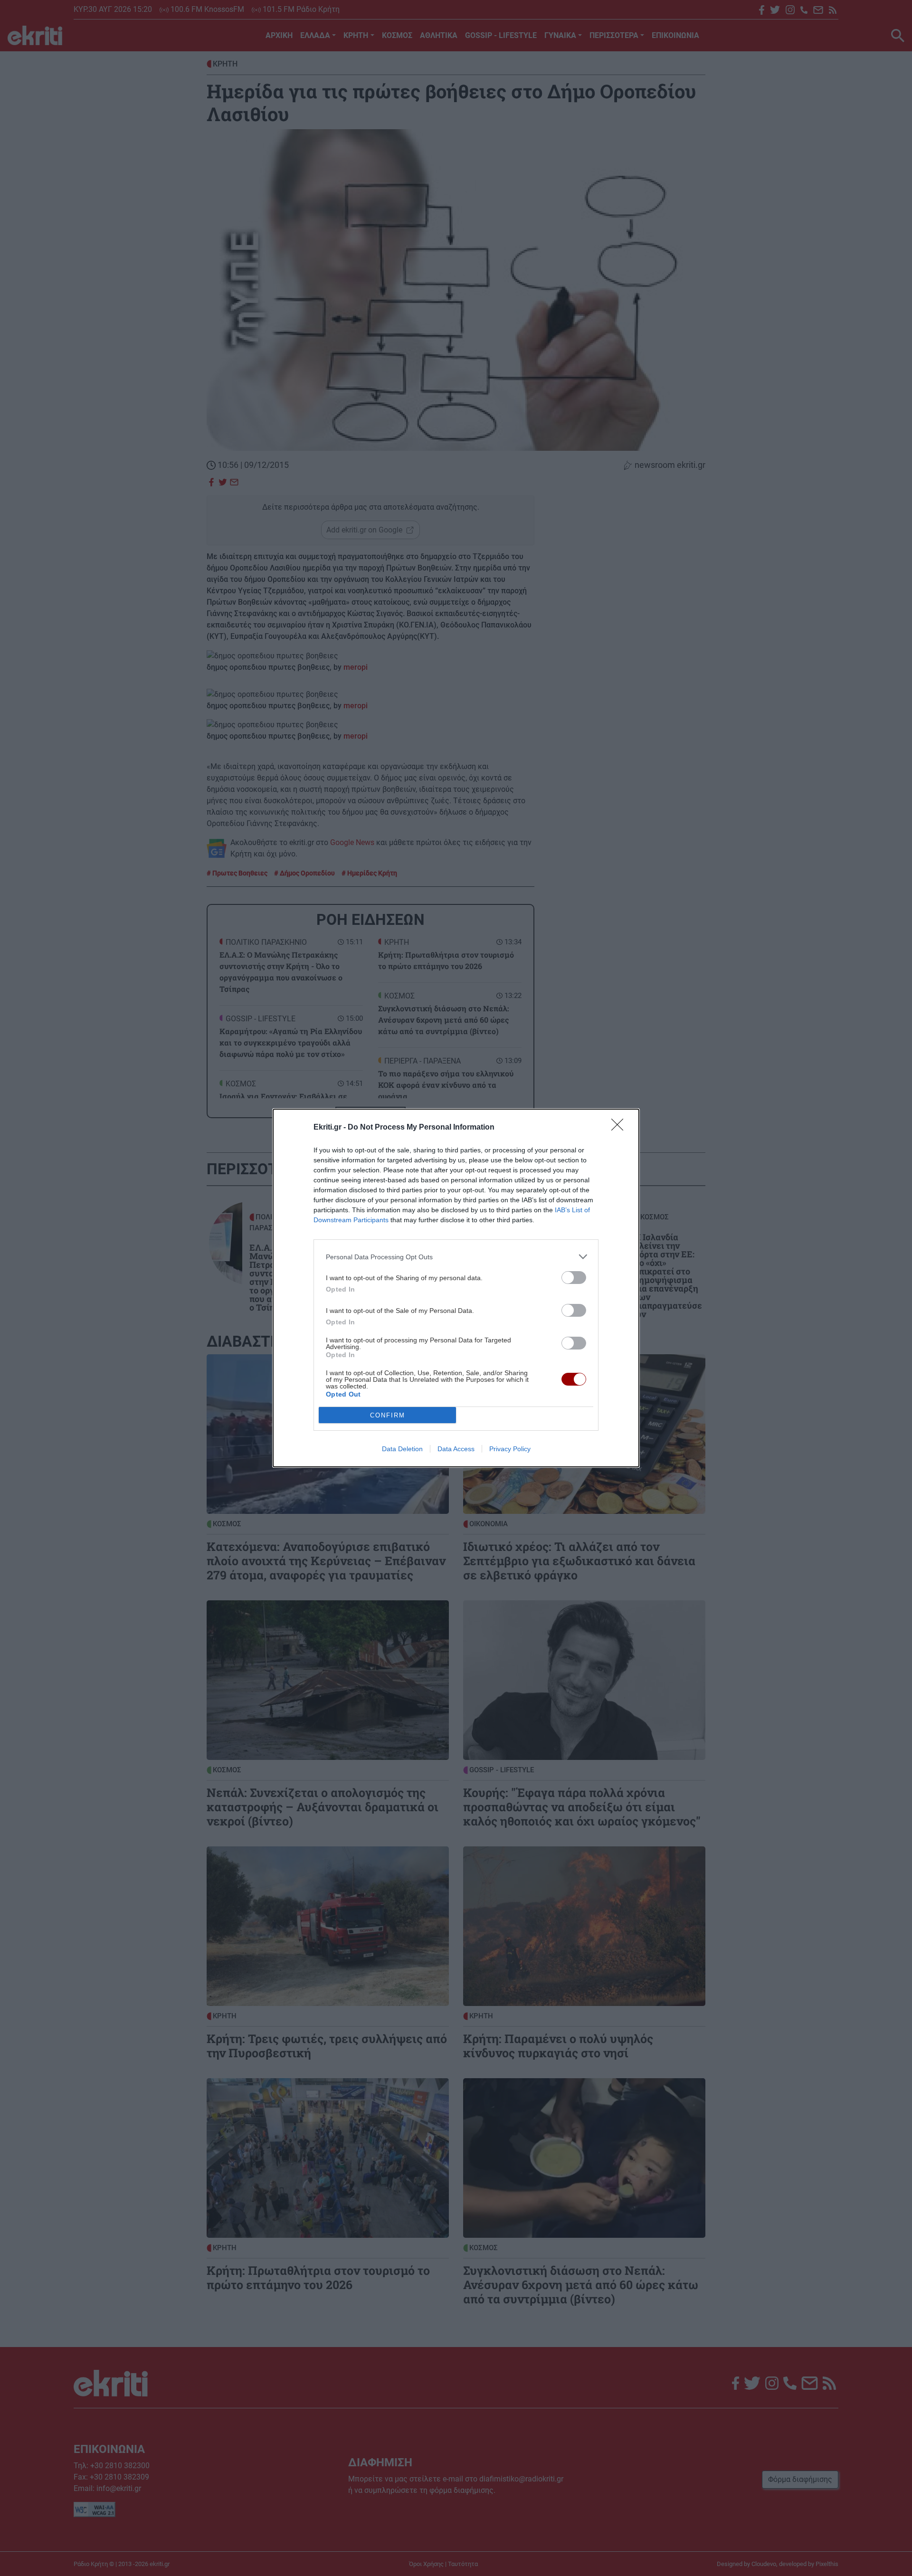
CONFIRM (388, 1415)
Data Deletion (402, 1449)
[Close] (620, 1128)
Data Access (456, 1449)
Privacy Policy (510, 1449)
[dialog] (456, 1288)
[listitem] (456, 1257)
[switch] (574, 1278)
